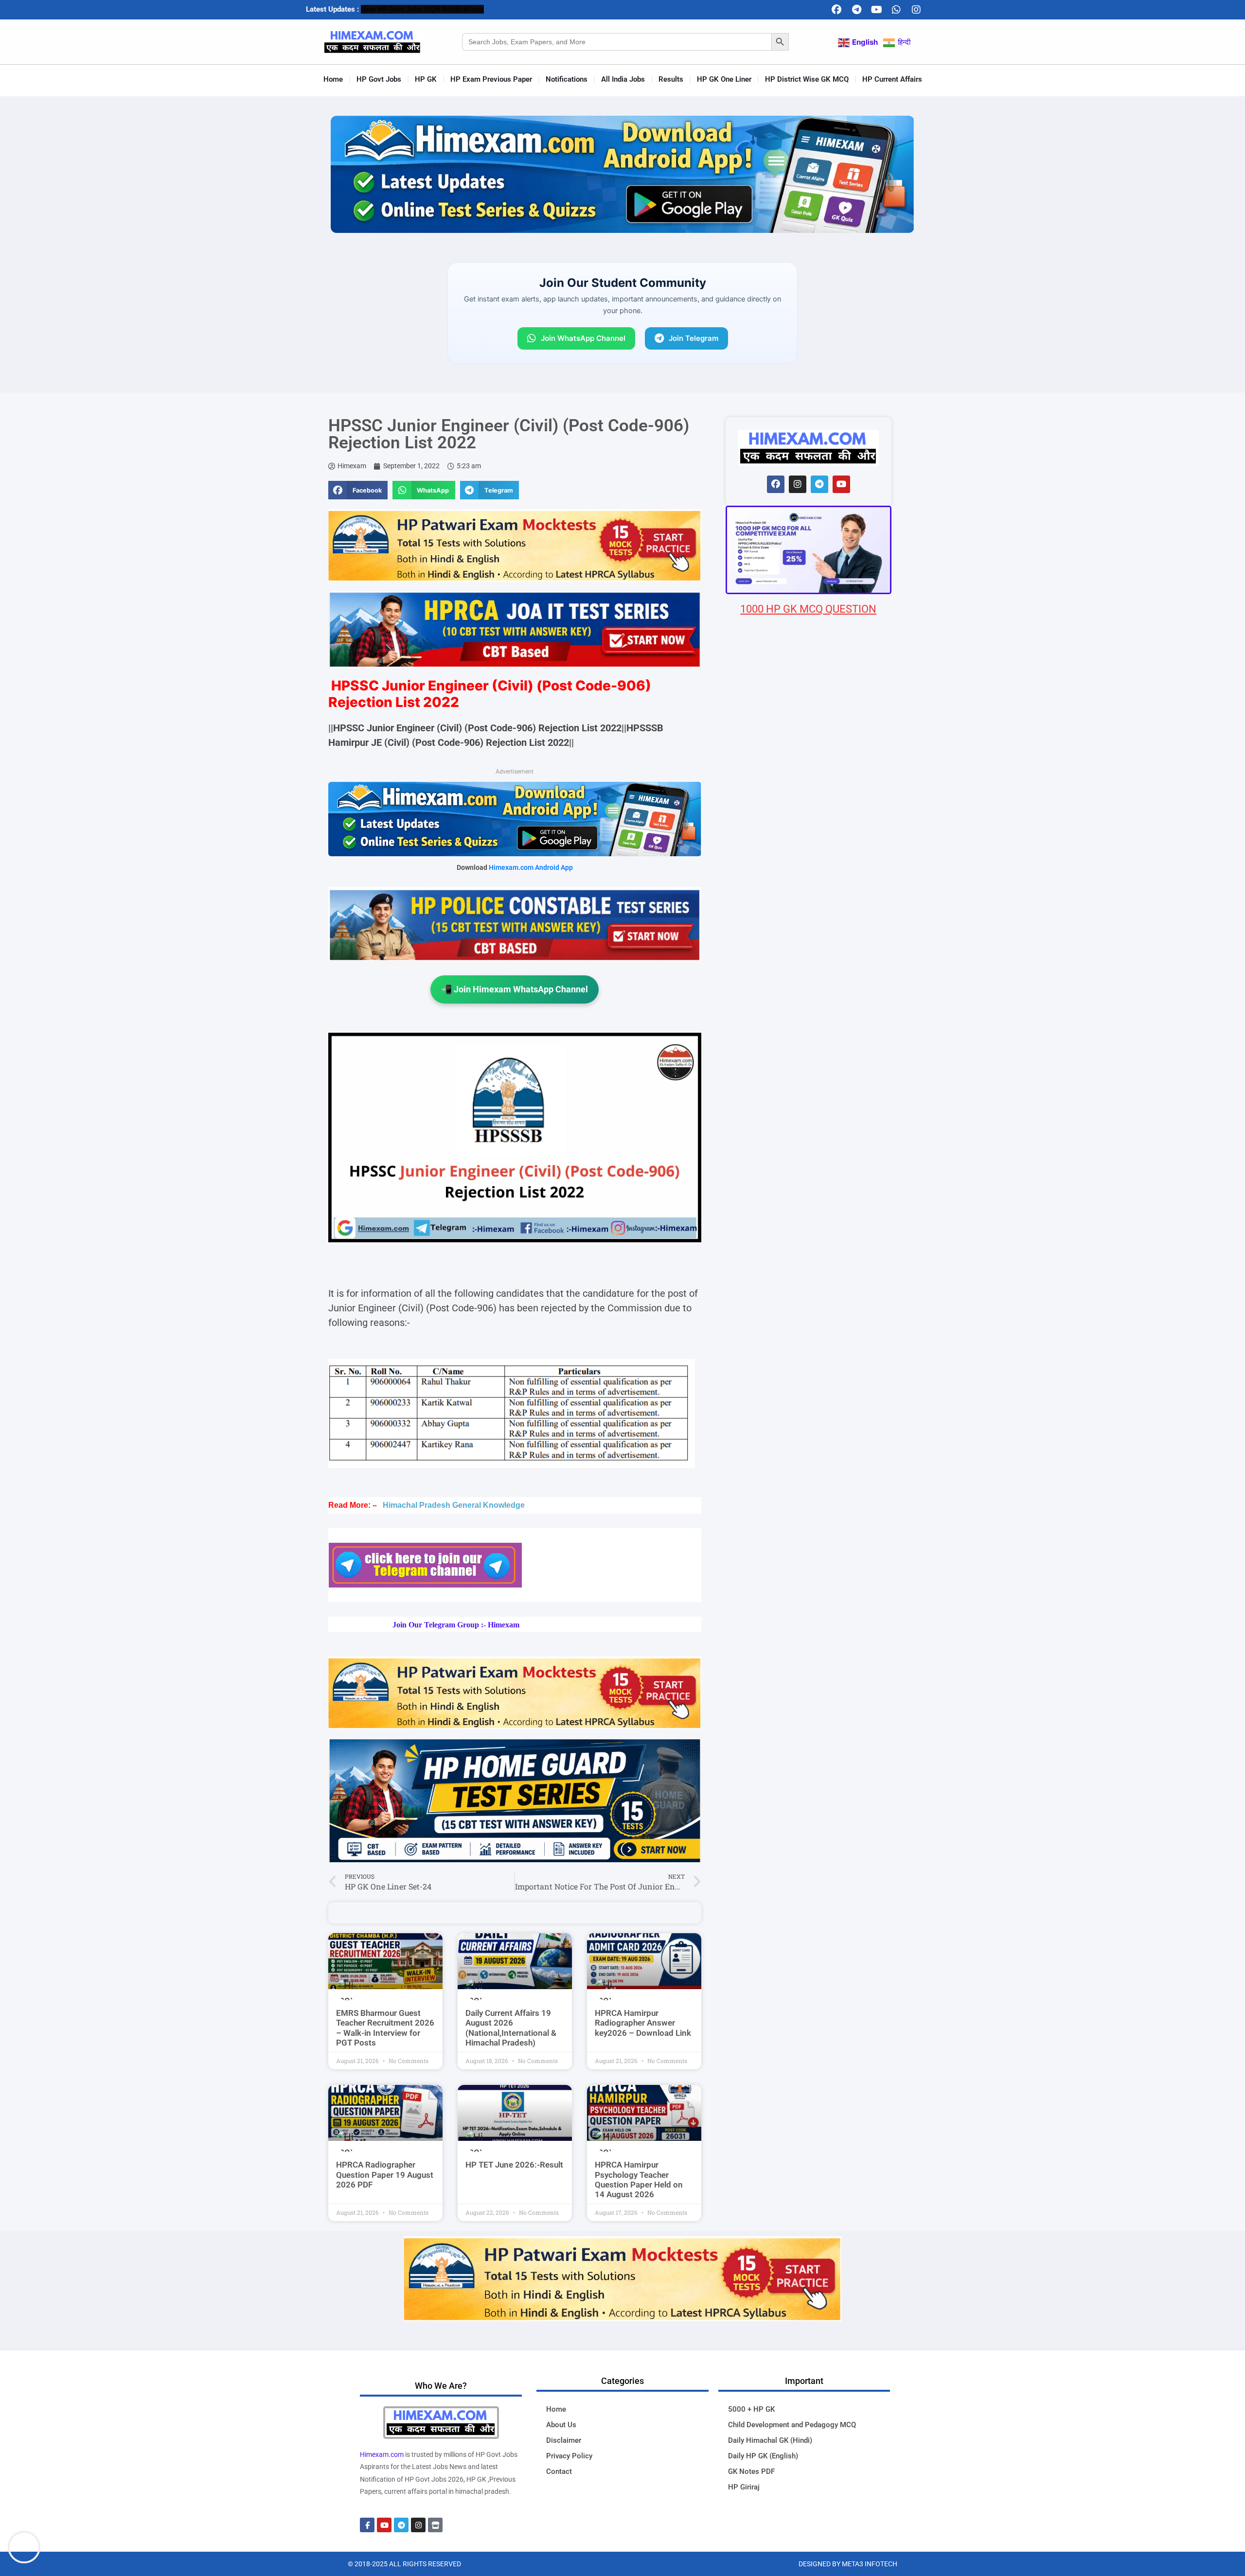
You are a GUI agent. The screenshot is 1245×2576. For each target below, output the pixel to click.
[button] (358, 490)
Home (333, 79)
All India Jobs (623, 79)
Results (671, 79)
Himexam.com (382, 2454)
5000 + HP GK (751, 2409)
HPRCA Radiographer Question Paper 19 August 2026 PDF (385, 2175)
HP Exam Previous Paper (491, 79)
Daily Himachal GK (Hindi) (770, 2440)
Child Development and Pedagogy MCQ (792, 2425)
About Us (561, 2425)
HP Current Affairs (892, 79)
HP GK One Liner (724, 79)
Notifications (567, 79)
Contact (559, 2471)
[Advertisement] (809, 1191)
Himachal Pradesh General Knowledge (454, 1505)
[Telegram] (856, 10)
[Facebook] (836, 10)
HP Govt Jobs (379, 79)
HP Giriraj (744, 2487)
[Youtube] (876, 10)
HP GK (426, 79)
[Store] (435, 2525)
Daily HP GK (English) (763, 2456)
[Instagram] (916, 10)
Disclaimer (564, 2440)
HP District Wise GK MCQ (807, 79)
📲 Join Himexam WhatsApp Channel (515, 989)
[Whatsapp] (896, 10)
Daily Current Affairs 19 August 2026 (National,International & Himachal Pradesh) (511, 2028)
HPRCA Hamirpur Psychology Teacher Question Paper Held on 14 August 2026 (639, 2179)
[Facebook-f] (367, 2525)
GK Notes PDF (751, 2471)
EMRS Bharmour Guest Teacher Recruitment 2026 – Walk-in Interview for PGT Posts (385, 2028)
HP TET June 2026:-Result (514, 2165)
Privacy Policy (569, 2456)
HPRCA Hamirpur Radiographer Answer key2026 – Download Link (643, 2023)
